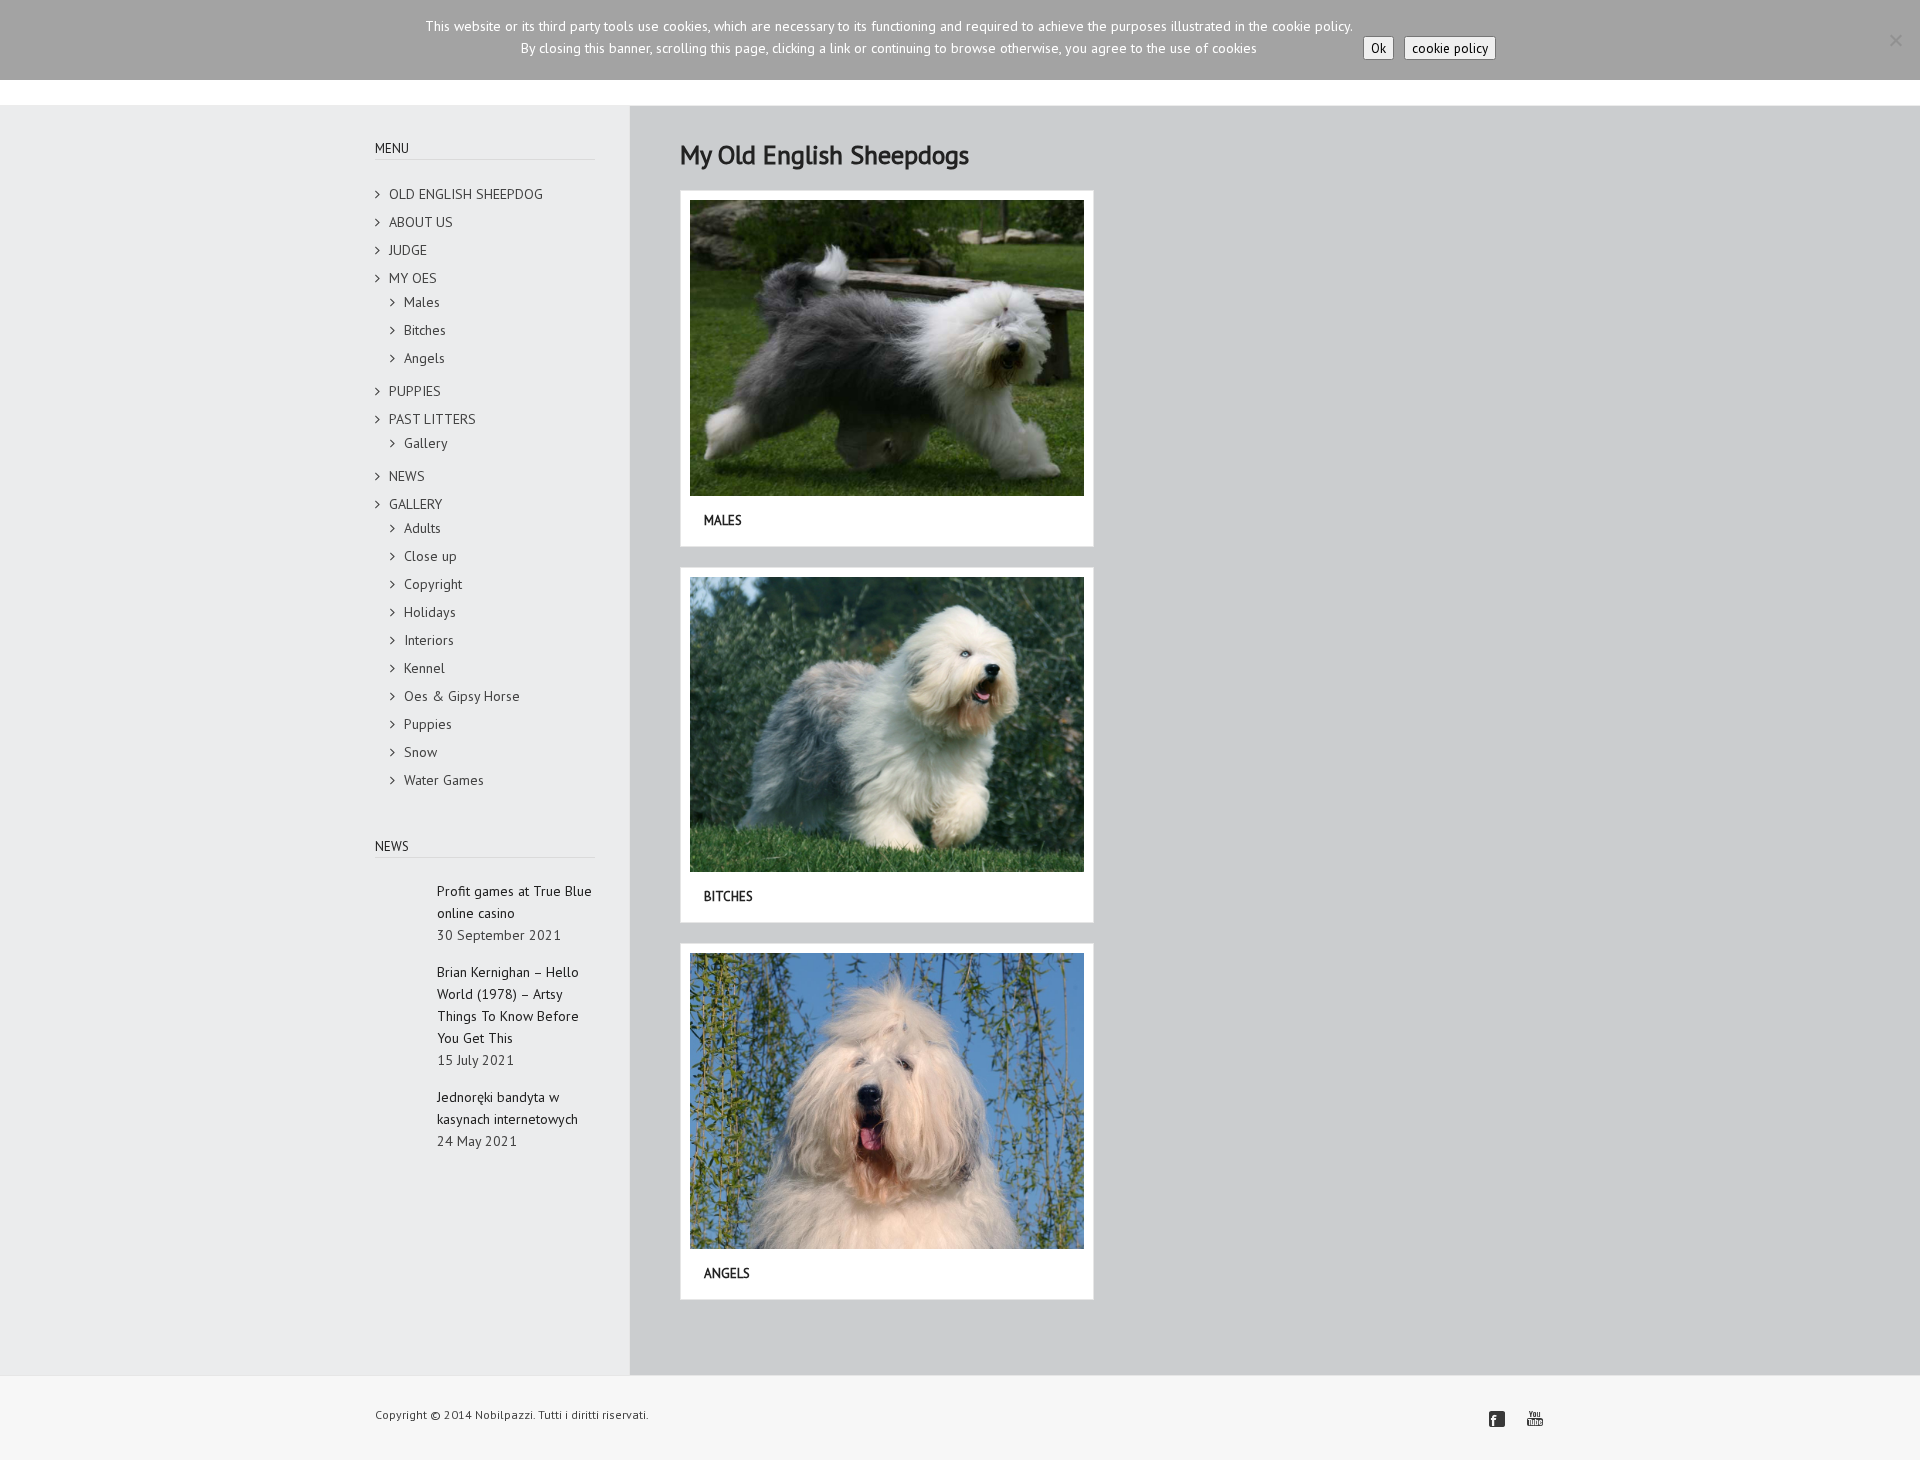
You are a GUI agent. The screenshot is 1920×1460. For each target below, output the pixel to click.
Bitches (425, 330)
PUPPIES (415, 391)
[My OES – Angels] (887, 1101)
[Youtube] (1535, 1419)
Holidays (430, 612)
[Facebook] (1497, 1419)
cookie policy (1450, 48)
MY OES (413, 278)
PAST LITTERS (432, 419)
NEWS (407, 476)
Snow (420, 752)
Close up (430, 556)
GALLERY (415, 504)
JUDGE (408, 250)
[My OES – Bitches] (887, 725)
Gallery (426, 443)
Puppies (428, 724)
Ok (1378, 48)
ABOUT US (421, 222)
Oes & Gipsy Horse (462, 696)
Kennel (424, 668)
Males (422, 302)
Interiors (429, 640)
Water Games (444, 780)
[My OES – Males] (887, 348)
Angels (424, 358)
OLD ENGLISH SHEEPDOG (466, 194)
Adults (422, 528)
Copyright (433, 584)
